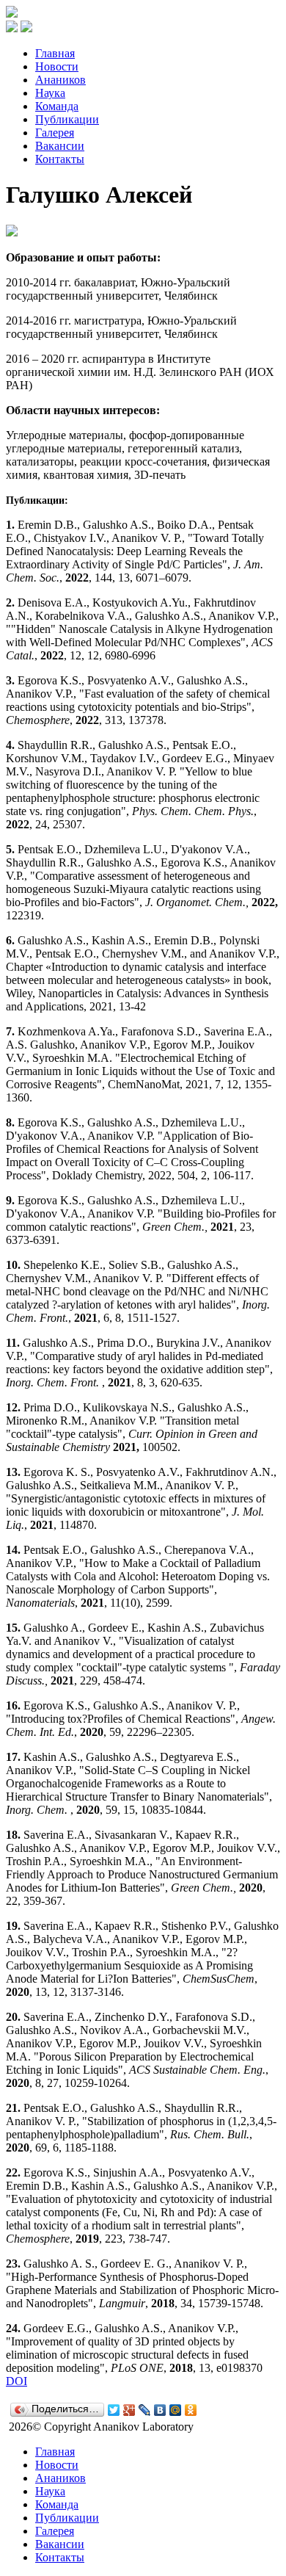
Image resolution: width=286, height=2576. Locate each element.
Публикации (67, 119)
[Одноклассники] (191, 2410)
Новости (57, 66)
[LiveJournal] (145, 2410)
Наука (50, 93)
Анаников (60, 80)
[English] (26, 28)
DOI (16, 2381)
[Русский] (12, 28)
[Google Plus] (129, 2410)
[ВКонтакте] (160, 2410)
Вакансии (60, 146)
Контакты (60, 159)
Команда (57, 106)
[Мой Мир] (176, 2410)
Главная (55, 53)
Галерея (55, 133)
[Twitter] (114, 2410)
